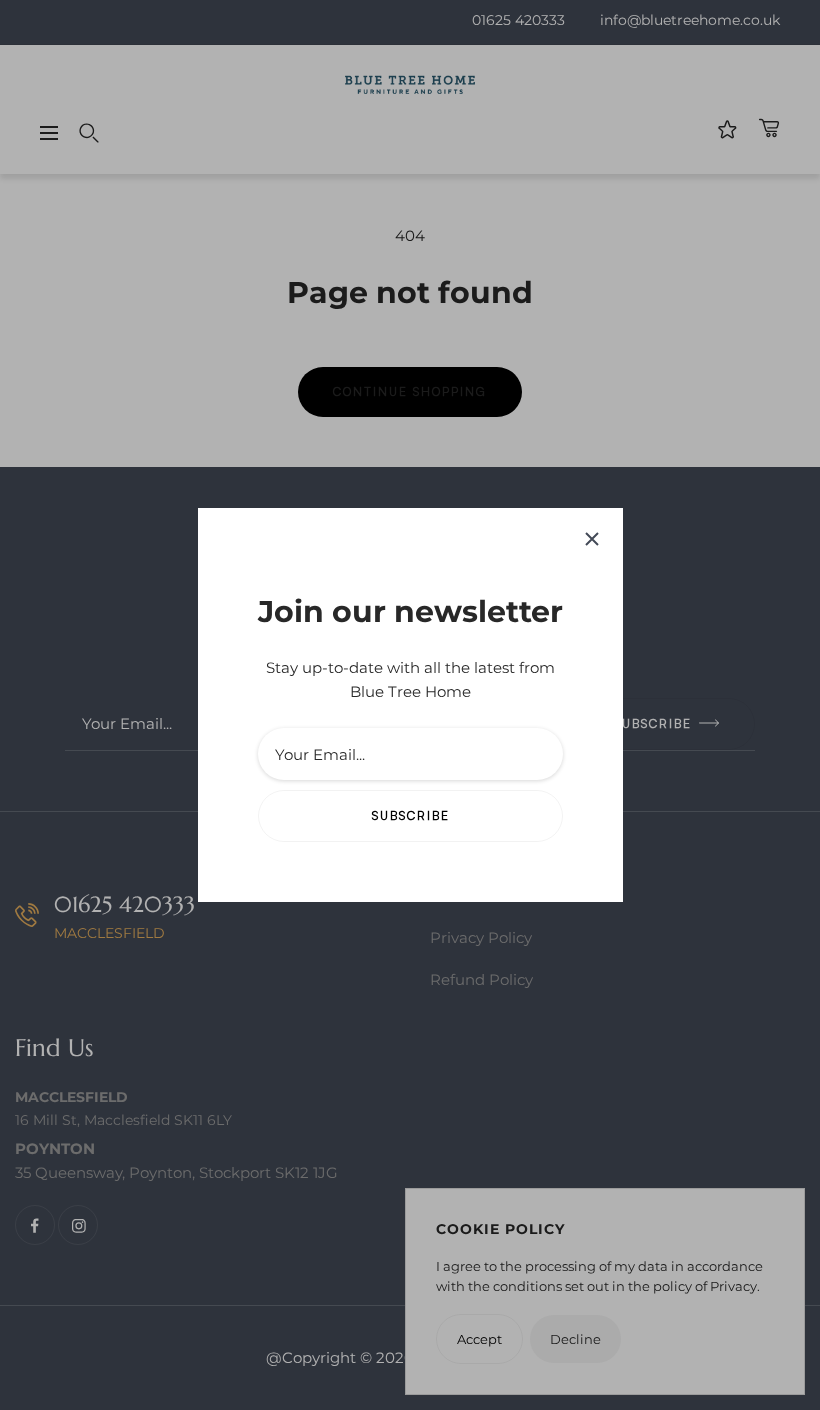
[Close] (592, 539)
